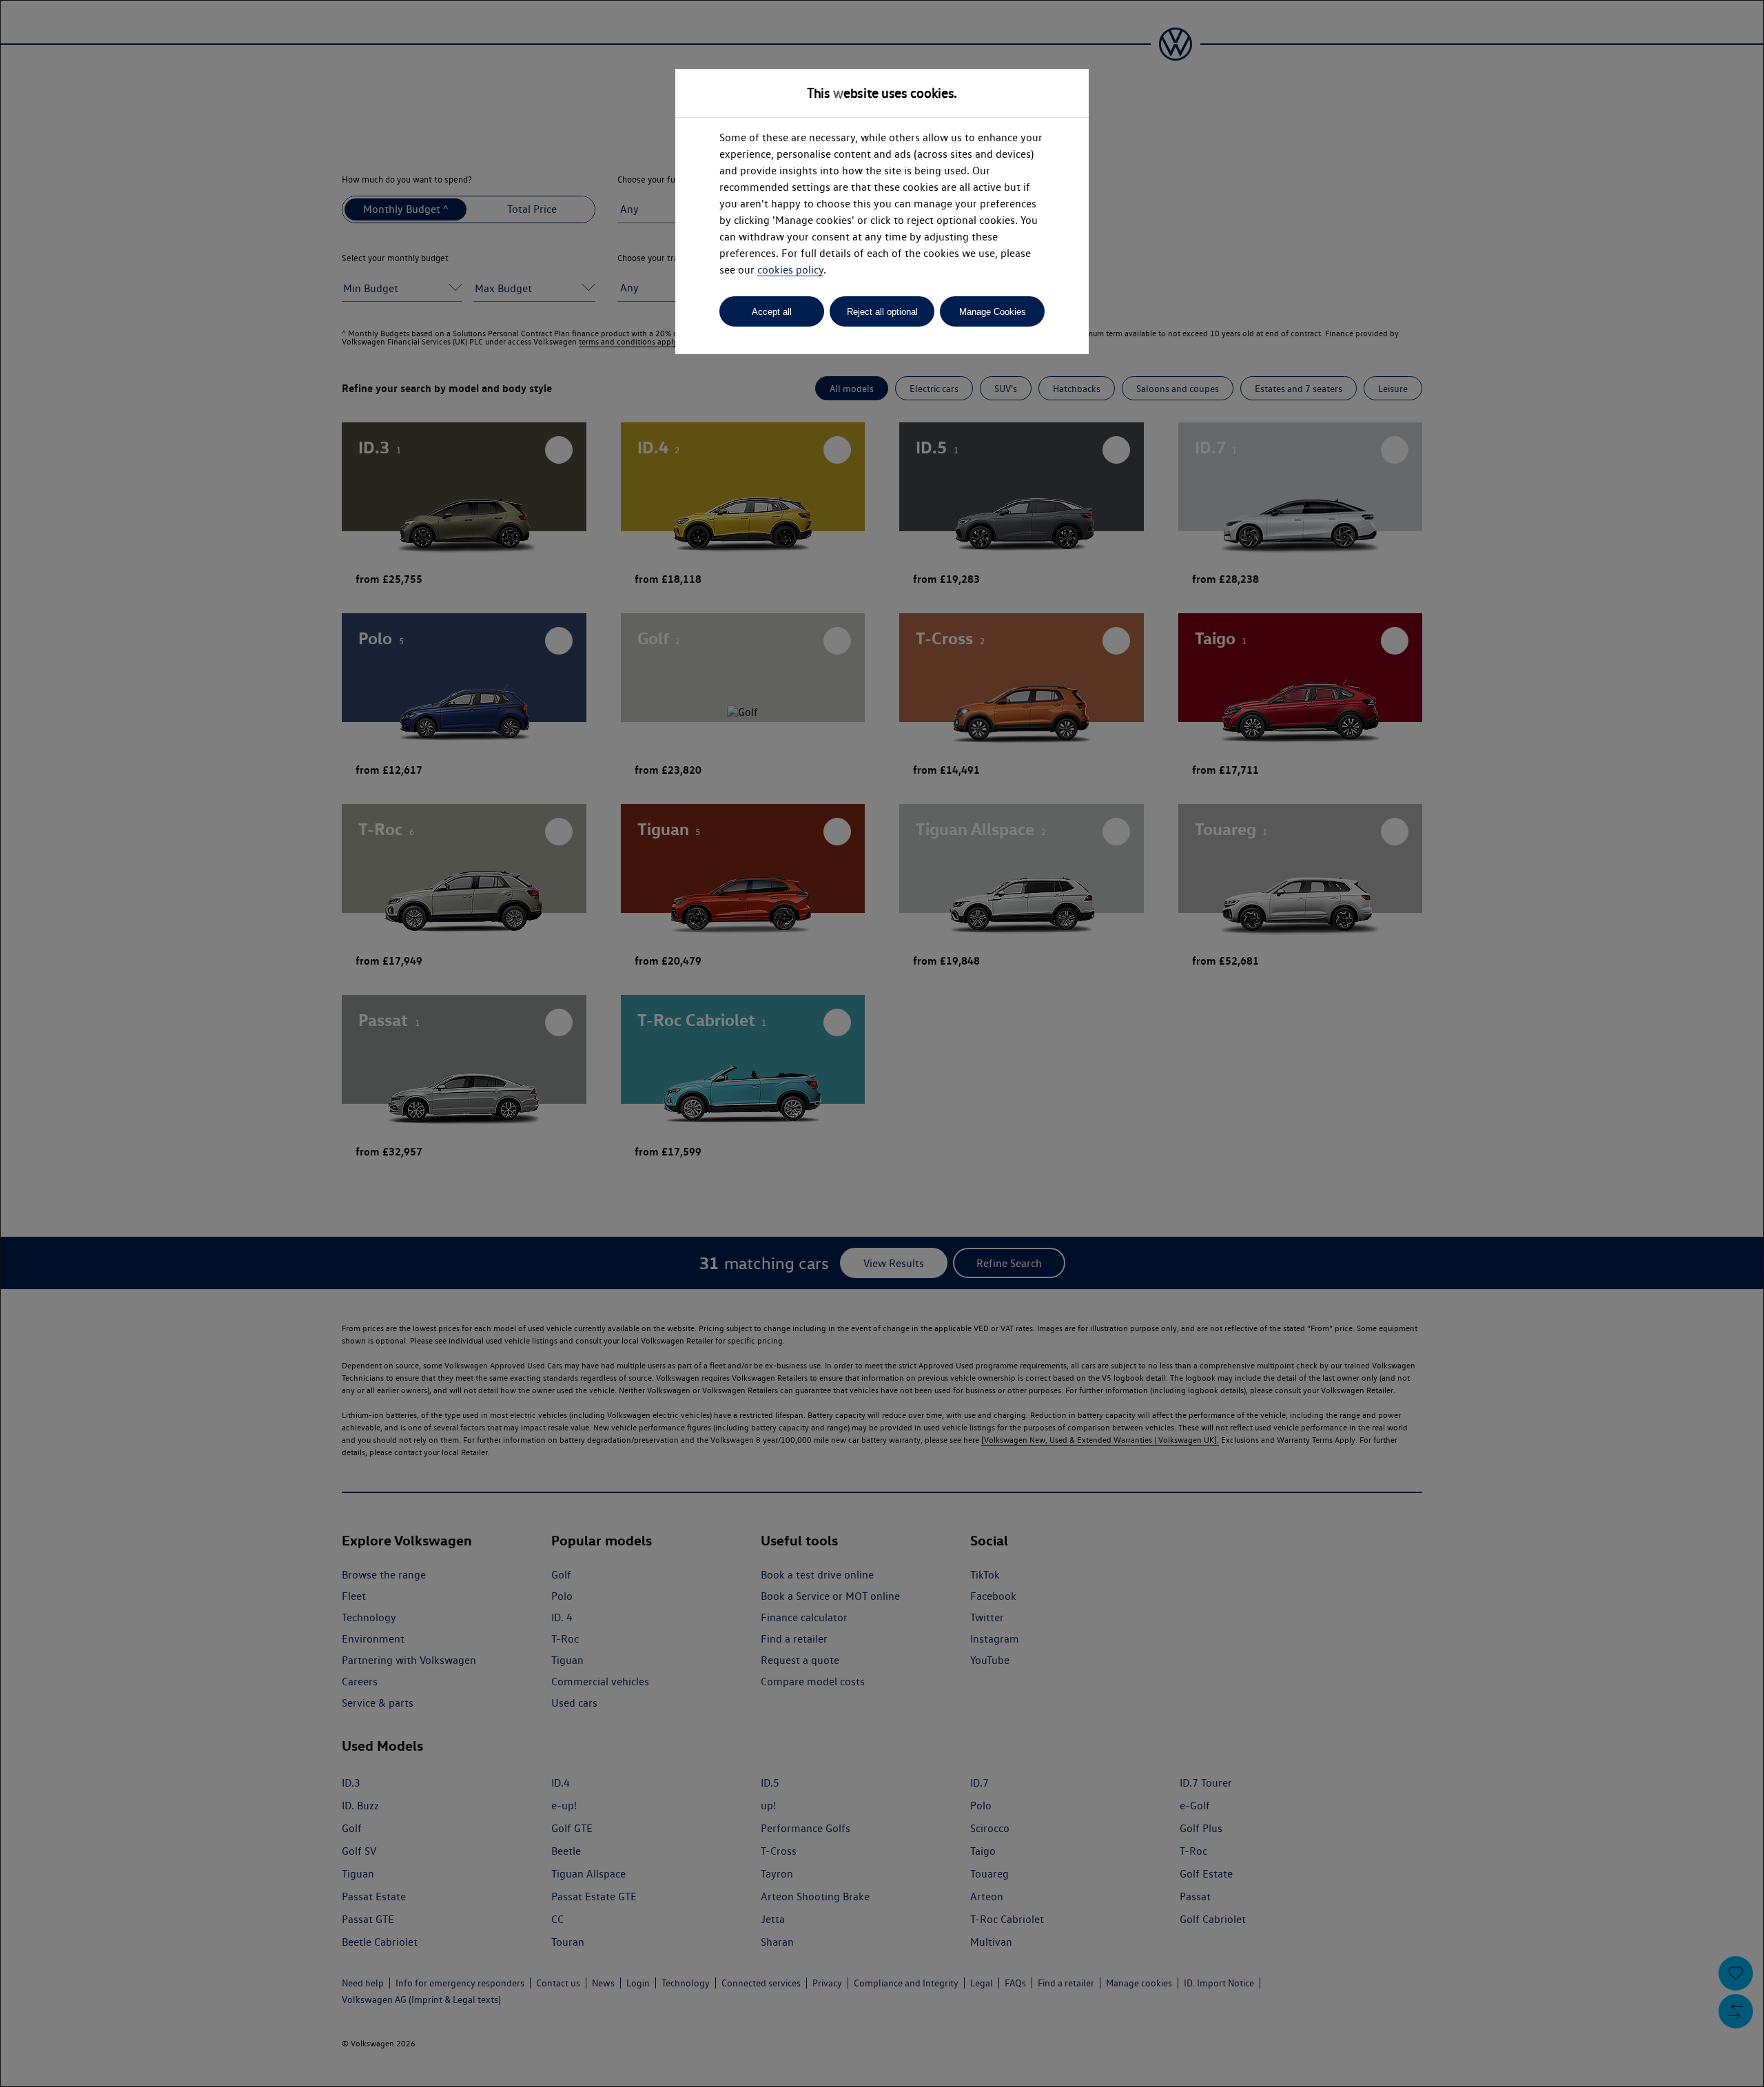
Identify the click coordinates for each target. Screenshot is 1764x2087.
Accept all (772, 312)
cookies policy (790, 270)
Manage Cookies (993, 312)
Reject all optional (882, 312)
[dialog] (882, 1043)
